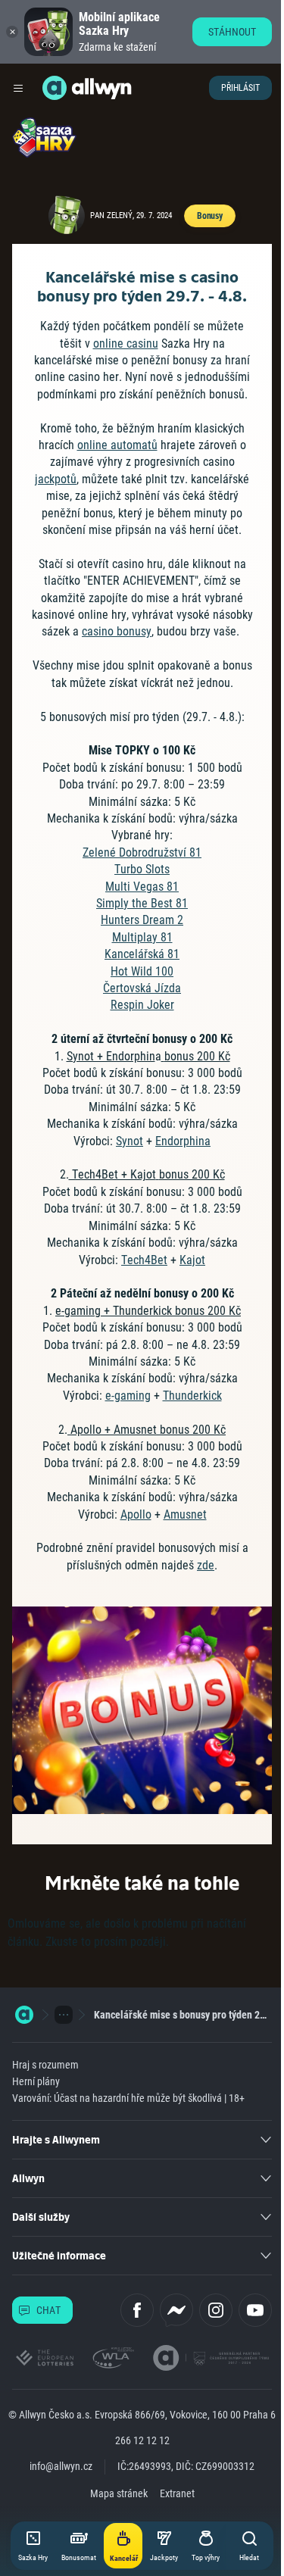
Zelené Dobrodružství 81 (142, 852)
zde (206, 1565)
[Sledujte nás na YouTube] (255, 2310)
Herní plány (36, 2081)
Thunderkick (192, 1396)
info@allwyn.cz (61, 2466)
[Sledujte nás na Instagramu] (216, 2310)
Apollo (136, 1514)
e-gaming (128, 1396)
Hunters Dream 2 (142, 920)
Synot (130, 1141)
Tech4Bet (144, 1260)
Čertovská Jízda (142, 988)
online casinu (126, 343)
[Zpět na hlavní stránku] (55, 88)
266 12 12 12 (142, 2440)
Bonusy (210, 216)
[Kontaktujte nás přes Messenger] (176, 2310)
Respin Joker (142, 1005)
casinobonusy (117, 631)
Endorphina (183, 1141)
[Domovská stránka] (24, 2015)
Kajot (192, 1260)
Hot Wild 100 (142, 971)
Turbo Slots (142, 869)
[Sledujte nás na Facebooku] (137, 2310)
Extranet (177, 2493)
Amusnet (185, 1514)
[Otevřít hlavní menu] (18, 88)
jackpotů (56, 479)
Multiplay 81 (142, 937)
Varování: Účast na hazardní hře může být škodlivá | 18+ (128, 2098)
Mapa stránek (119, 2493)
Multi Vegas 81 (142, 887)
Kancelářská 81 (142, 954)
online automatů (117, 445)
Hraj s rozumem (45, 2065)
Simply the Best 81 (142, 903)
